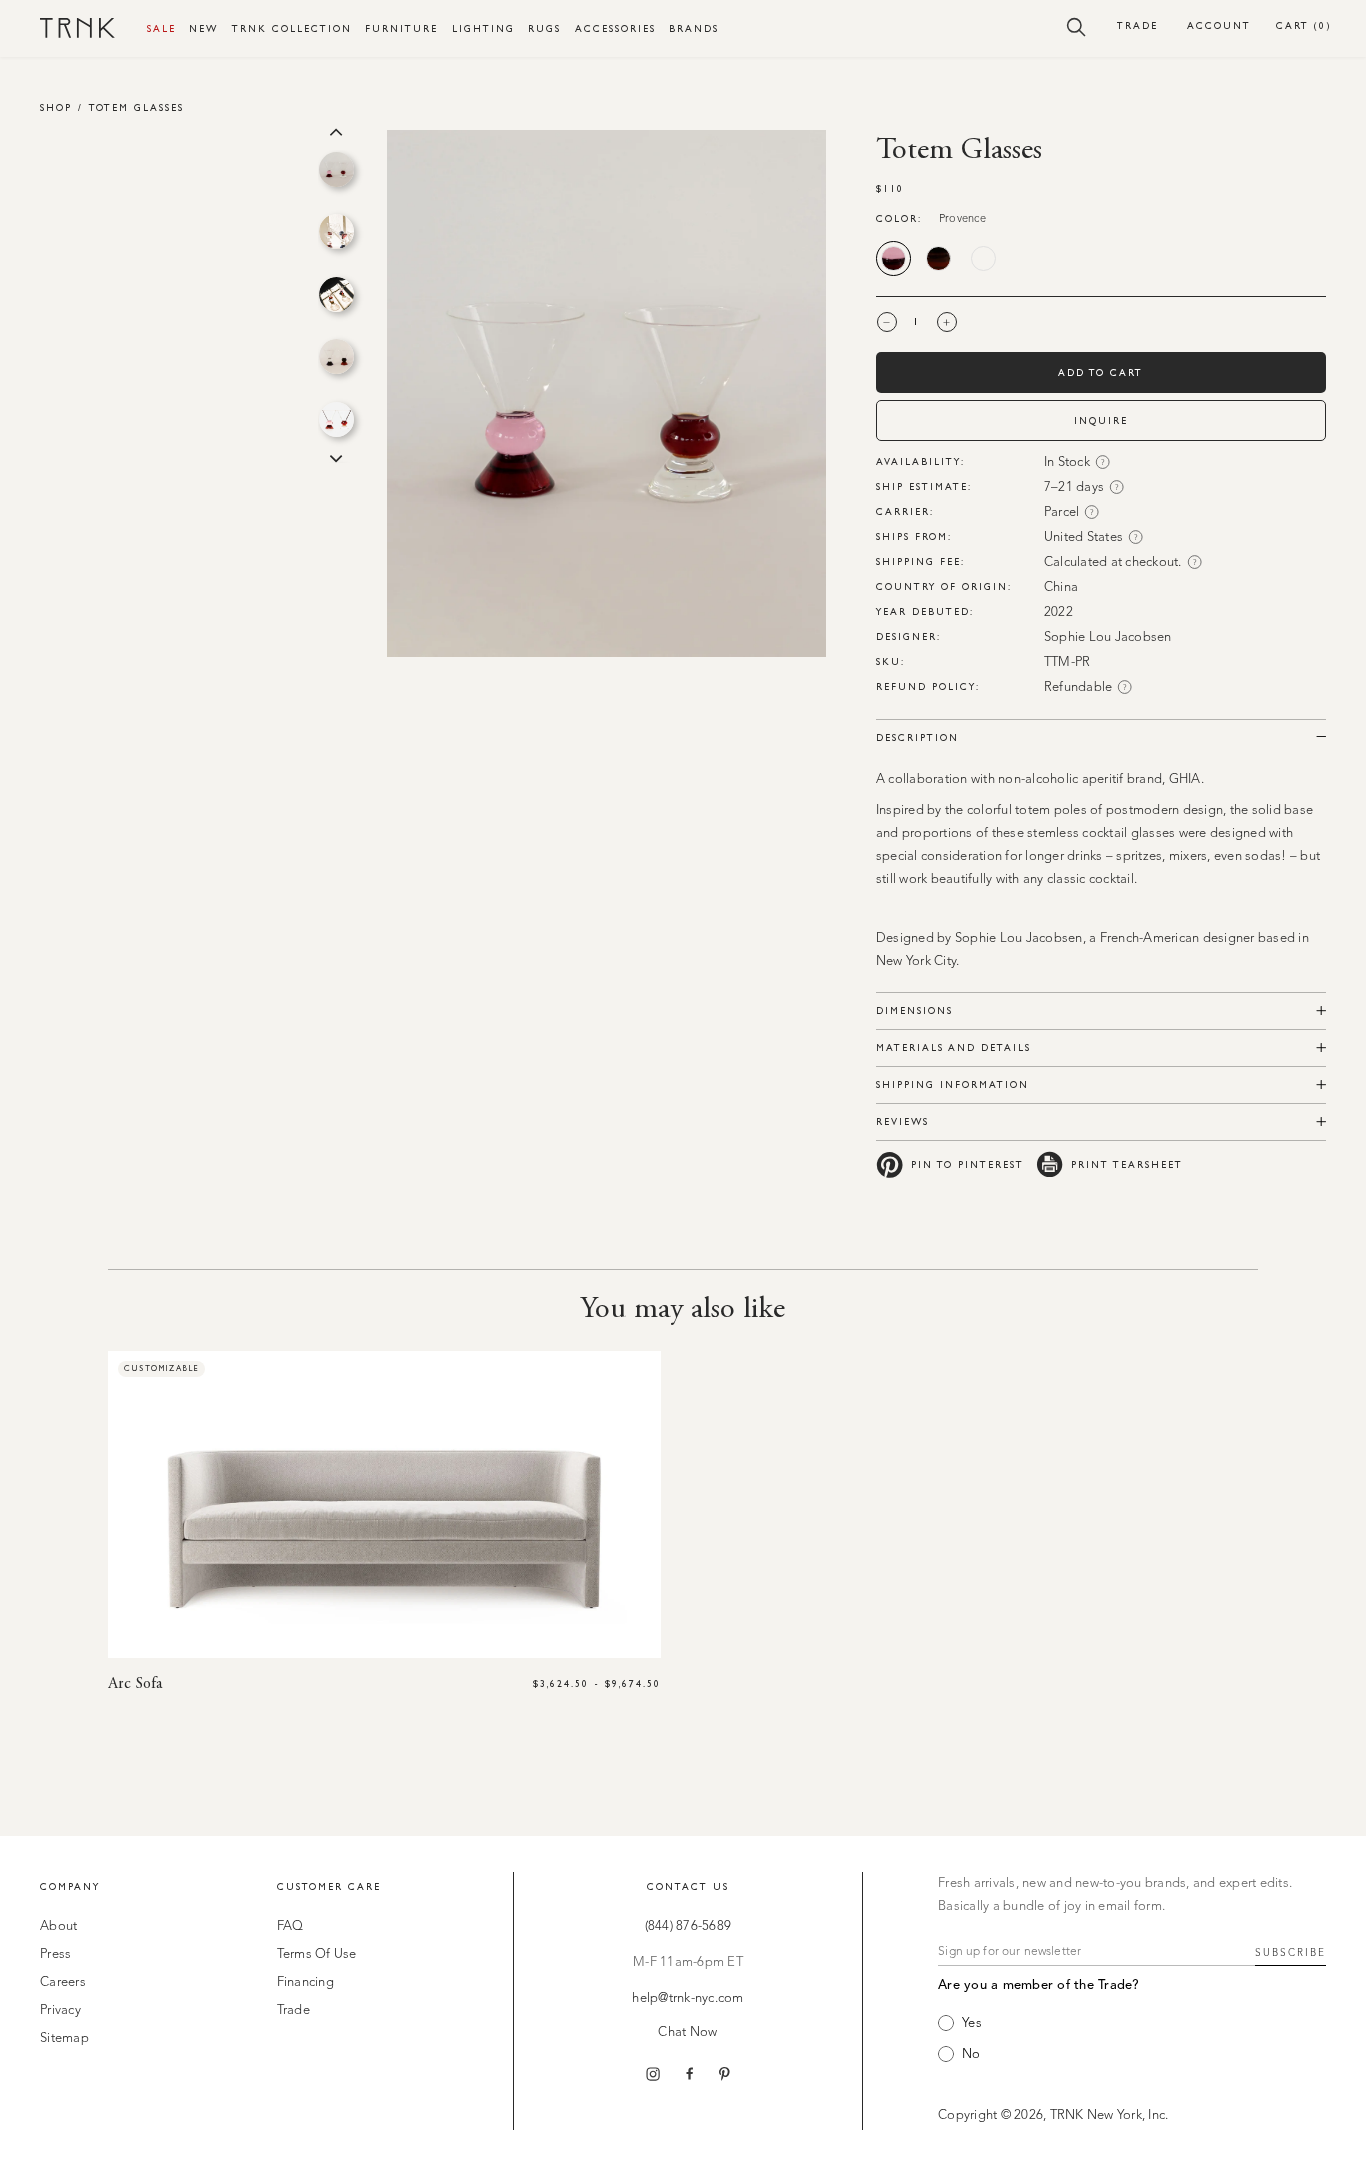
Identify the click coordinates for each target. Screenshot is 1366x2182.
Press (55, 1954)
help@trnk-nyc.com (687, 1998)
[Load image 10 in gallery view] (336, 356)
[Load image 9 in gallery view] (336, 294)
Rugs (544, 28)
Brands (694, 28)
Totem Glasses (136, 107)
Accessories (615, 28)
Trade (1137, 25)
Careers (63, 1982)
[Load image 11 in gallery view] (336, 419)
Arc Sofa (135, 1684)
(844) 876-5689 (688, 1926)
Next (336, 457)
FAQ (290, 1926)
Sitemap (64, 2038)
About (58, 1926)
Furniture (401, 28)
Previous (336, 130)
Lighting (483, 28)
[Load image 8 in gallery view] (336, 231)
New (203, 28)
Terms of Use (317, 1954)
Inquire (1101, 420)
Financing (305, 1982)
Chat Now (687, 2032)
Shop (56, 107)
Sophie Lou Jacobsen (1108, 637)
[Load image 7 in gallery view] (336, 169)
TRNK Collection (292, 28)
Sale (161, 28)
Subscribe (1290, 1953)
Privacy (60, 2010)
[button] (1076, 26)
